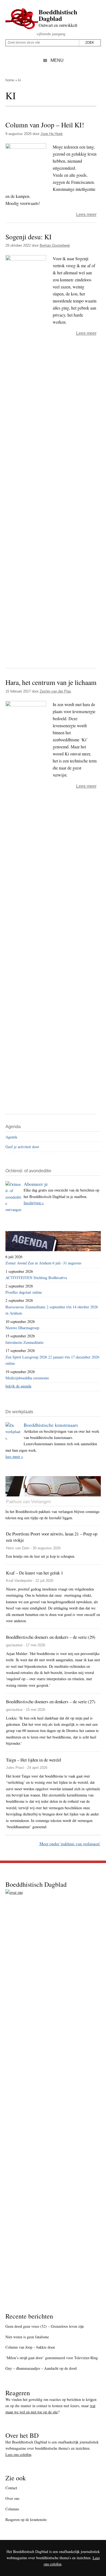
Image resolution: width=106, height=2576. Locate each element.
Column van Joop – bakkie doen (30, 2347)
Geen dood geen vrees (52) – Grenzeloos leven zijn (45, 2326)
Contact (11, 2488)
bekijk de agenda (18, 1386)
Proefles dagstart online (24, 1292)
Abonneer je (36, 1184)
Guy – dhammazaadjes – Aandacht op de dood (41, 2368)
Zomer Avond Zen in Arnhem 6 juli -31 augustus (43, 1263)
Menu (57, 60)
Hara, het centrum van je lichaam (51, 682)
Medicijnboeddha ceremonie (27, 1378)
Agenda (11, 1137)
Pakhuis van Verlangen (28, 1502)
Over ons (12, 2498)
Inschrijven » (34, 1203)
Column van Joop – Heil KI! (45, 125)
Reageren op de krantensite (26, 2519)
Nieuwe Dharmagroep (22, 1328)
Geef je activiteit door (22, 1147)
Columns (12, 2509)
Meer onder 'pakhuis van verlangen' (70, 1844)
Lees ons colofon (18, 2454)
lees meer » (14, 1456)
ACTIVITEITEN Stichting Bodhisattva (36, 1278)
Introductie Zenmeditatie (24, 1342)
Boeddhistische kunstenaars (51, 1425)
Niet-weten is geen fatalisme (27, 2337)
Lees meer (86, 215)
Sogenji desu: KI (29, 237)
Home (10, 80)
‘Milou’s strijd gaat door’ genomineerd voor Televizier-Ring (52, 2358)
